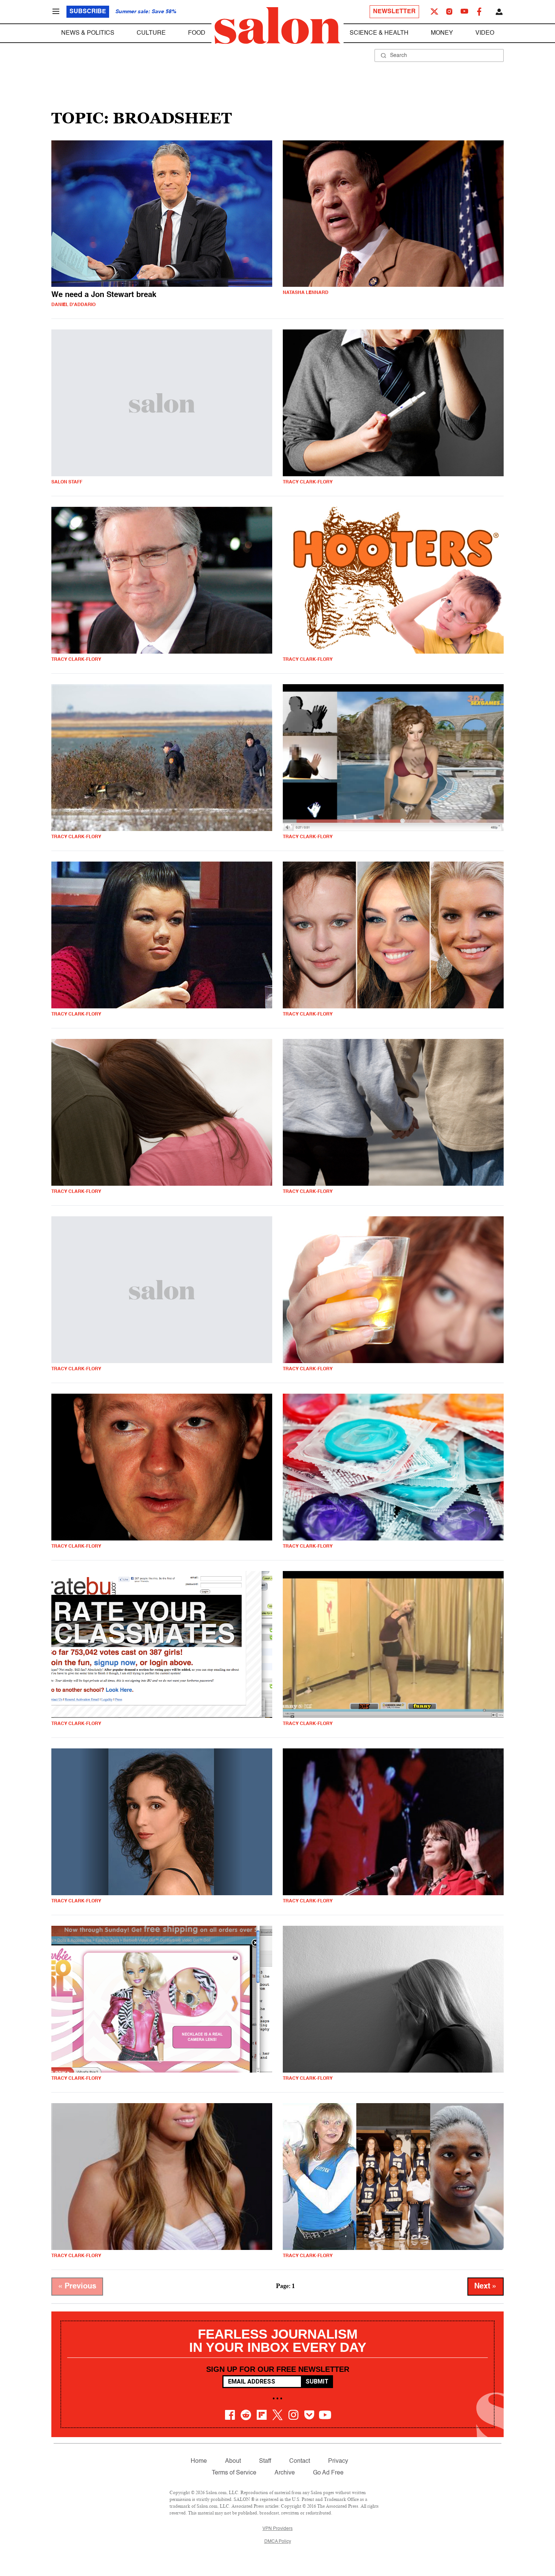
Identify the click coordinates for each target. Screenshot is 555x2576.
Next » (486, 2287)
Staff (265, 2461)
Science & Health (379, 33)
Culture (151, 33)
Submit (317, 2381)
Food (197, 33)
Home (199, 2461)
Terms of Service (234, 2473)
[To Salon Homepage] (277, 26)
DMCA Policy (278, 2542)
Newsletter (394, 12)
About (233, 2461)
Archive (285, 2473)
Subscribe (88, 12)
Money (442, 33)
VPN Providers (277, 2529)
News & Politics (88, 33)
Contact (300, 2461)
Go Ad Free (328, 2473)
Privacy (338, 2461)
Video (485, 33)
